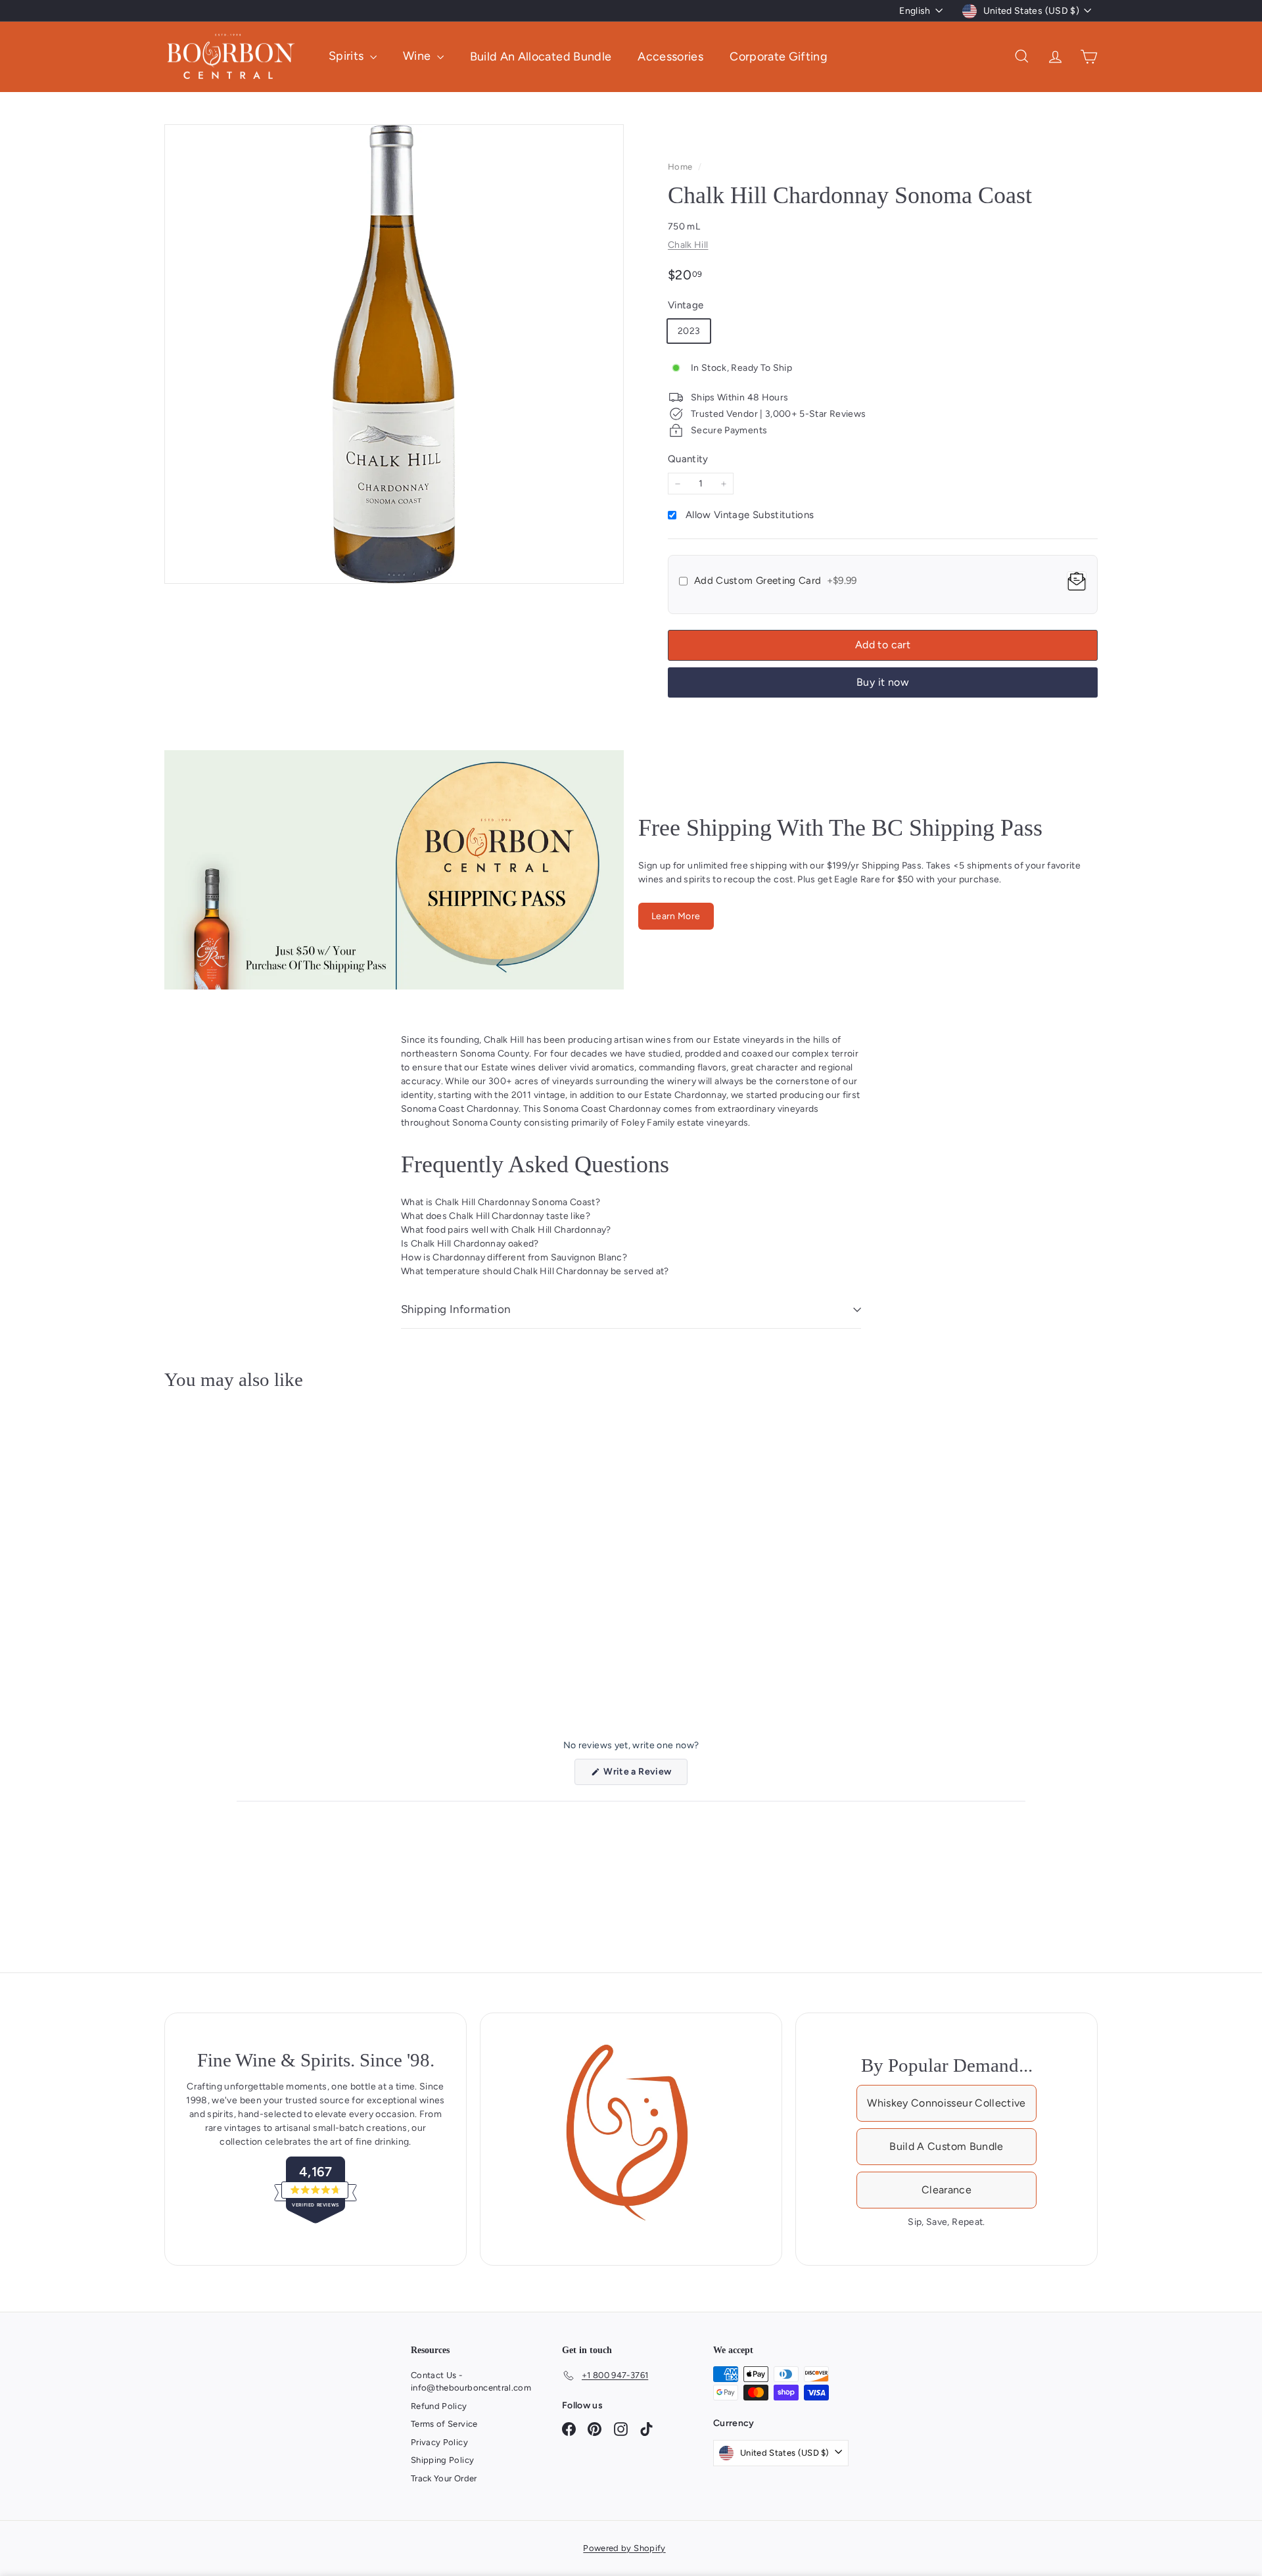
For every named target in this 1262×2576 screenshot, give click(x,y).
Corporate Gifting (779, 56)
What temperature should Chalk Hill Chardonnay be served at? (535, 1271)
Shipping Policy (442, 2460)
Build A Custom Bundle (946, 2146)
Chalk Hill (688, 245)
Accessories (670, 56)
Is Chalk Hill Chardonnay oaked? (470, 1244)
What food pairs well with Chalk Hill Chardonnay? (506, 1230)
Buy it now (883, 682)
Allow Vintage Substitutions (750, 515)
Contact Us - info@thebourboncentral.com (471, 2382)
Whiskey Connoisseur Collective (947, 2103)
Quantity (688, 459)
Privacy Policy (439, 2442)
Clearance (947, 2190)
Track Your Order (444, 2478)
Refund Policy (439, 2406)
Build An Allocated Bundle (541, 56)
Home (681, 167)
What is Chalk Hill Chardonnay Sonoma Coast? (501, 1202)
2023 (689, 331)
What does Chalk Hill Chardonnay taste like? (496, 1216)
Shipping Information (456, 1309)
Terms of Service (444, 2424)
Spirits (348, 56)
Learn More (676, 916)
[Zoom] (394, 354)
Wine (418, 56)
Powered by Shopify (624, 2548)
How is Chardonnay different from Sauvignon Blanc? (514, 1257)
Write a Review (644, 1775)
